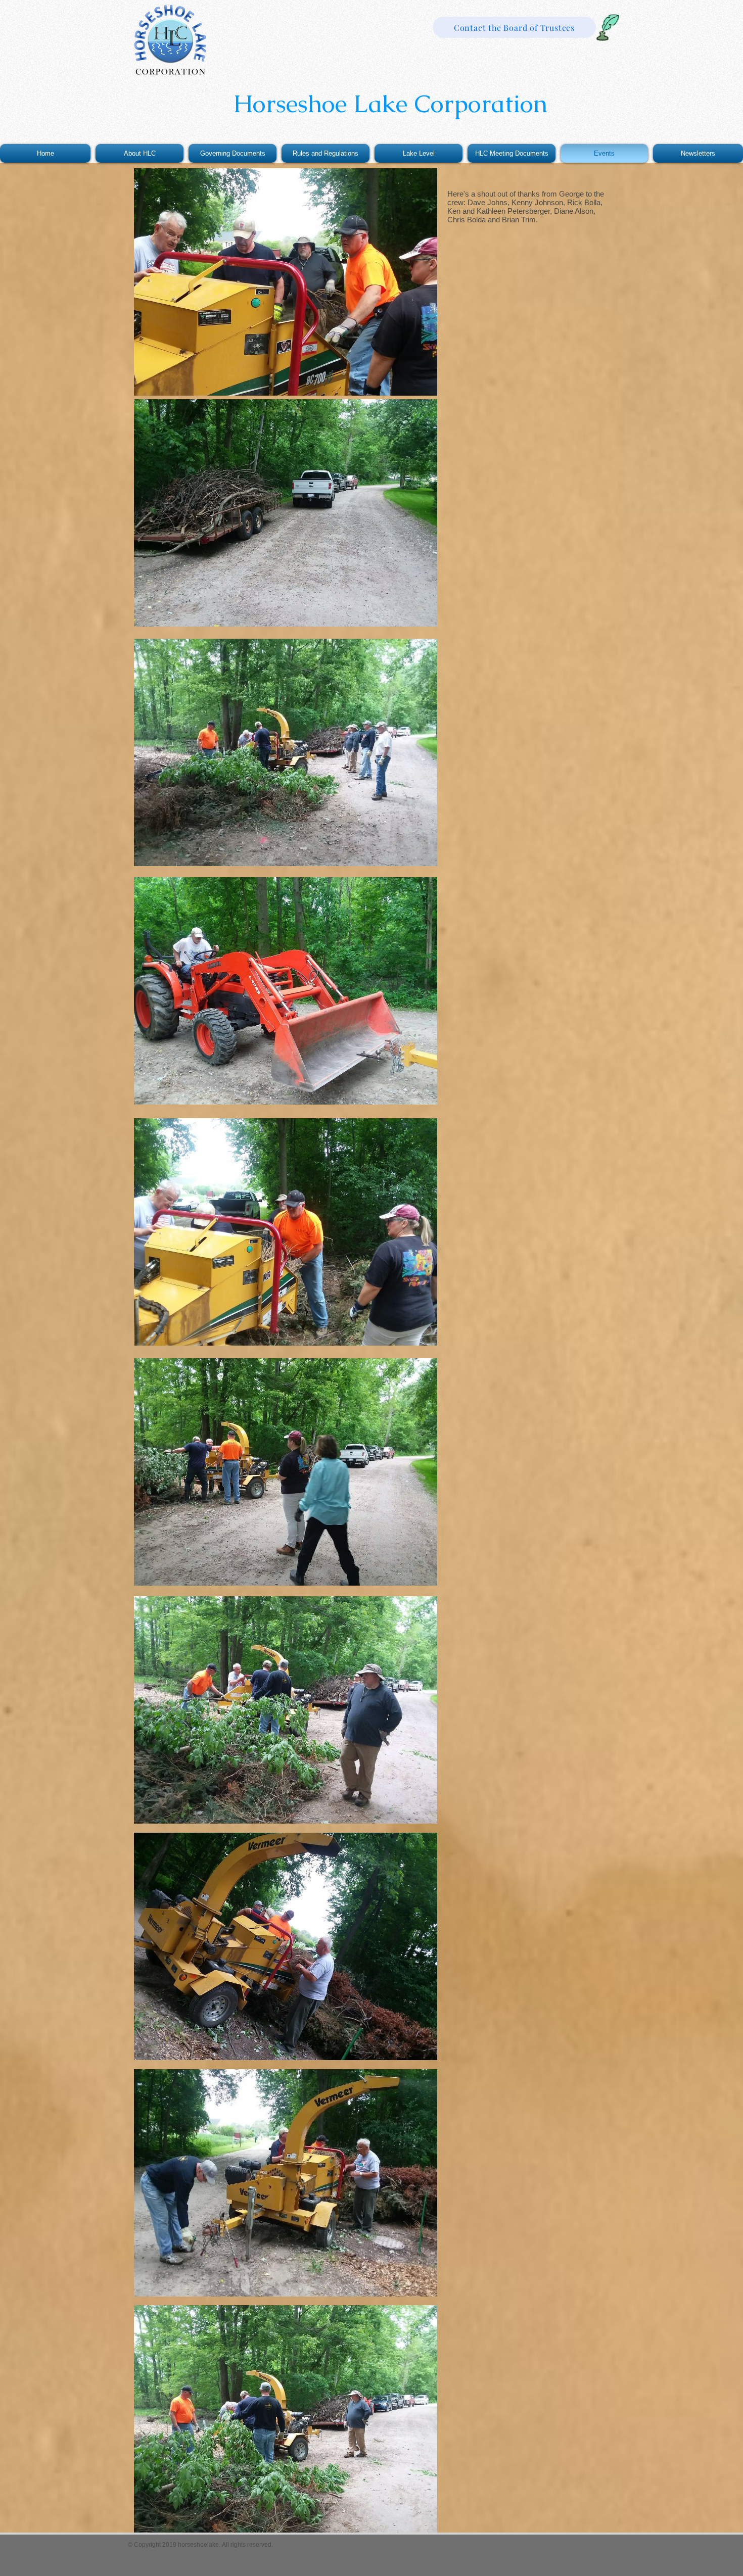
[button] (512, 153)
